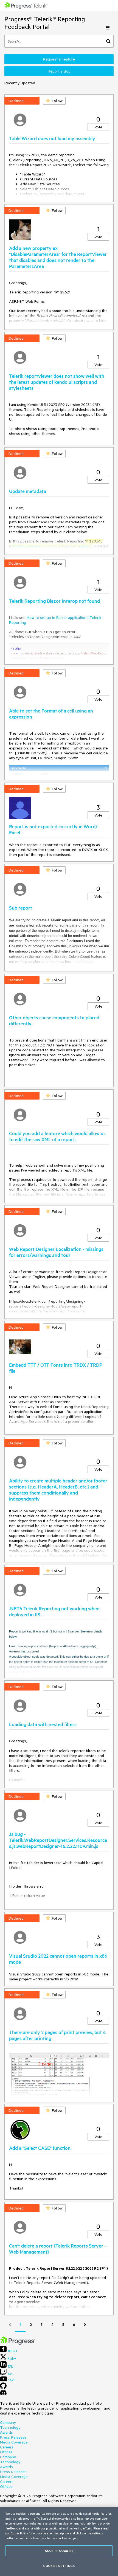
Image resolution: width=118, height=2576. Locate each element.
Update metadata (28, 491)
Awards (6, 2432)
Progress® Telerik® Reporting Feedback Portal (45, 23)
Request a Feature (59, 59)
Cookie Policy (19, 2533)
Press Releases (13, 2437)
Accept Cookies (59, 2551)
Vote (98, 127)
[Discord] (3, 2394)
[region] (59, 2541)
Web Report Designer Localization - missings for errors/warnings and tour (56, 1252)
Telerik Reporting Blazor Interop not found (54, 601)
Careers (7, 2447)
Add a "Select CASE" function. (40, 2148)
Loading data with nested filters (43, 1724)
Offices (6, 2452)
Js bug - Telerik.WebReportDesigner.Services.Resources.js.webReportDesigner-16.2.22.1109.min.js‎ (58, 1840)
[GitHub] (3, 2388)
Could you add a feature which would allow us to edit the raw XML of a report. (57, 1136)
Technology (10, 2427)
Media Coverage (14, 2442)
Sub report (21, 908)
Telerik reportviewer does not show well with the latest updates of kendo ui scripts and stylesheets (57, 382)
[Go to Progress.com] (18, 2343)
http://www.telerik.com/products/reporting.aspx (51, 546)
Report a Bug (59, 71)
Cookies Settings (59, 2566)
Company (8, 2422)
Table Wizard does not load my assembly (52, 138)
